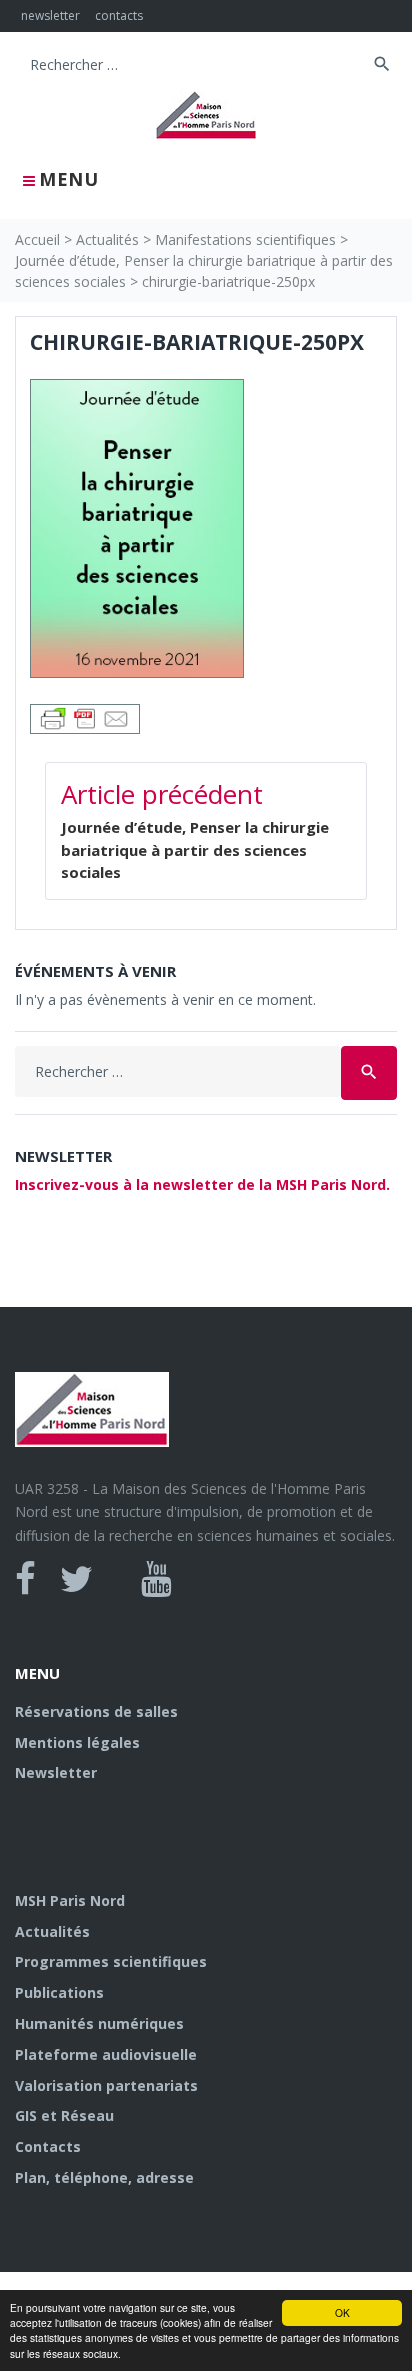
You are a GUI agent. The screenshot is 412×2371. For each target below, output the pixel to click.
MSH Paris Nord (70, 1900)
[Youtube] (156, 1579)
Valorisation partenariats (106, 2085)
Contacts (48, 2146)
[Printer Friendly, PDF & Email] (85, 716)
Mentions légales (77, 1742)
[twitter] (76, 1579)
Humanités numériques (99, 2023)
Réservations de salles (96, 1711)
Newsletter (56, 1772)
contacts (119, 15)
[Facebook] (25, 1579)
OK (342, 2312)
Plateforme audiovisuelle (106, 2054)
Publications (59, 1992)
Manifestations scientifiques (245, 239)
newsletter (50, 15)
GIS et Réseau (64, 2115)
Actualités (107, 239)
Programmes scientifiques (111, 1961)
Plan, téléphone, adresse (104, 2177)
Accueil (37, 239)
